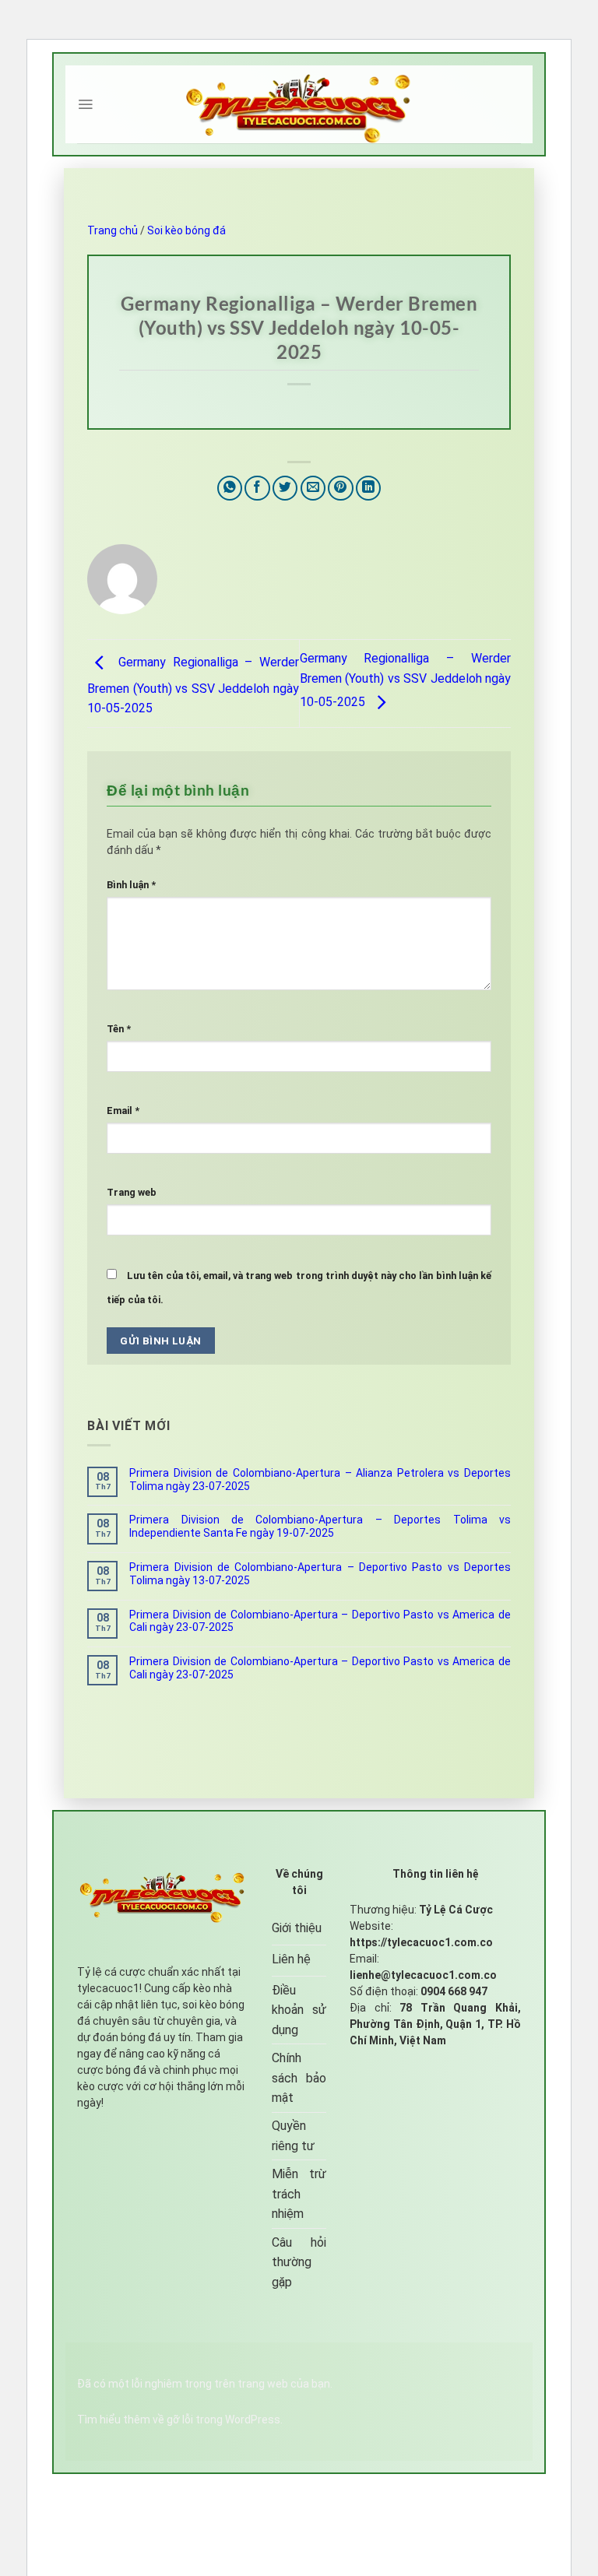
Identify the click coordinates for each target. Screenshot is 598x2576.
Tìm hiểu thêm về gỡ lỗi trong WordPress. (180, 2420)
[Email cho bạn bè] (313, 488)
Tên (119, 1029)
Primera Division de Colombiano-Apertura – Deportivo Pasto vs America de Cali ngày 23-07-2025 (320, 1621)
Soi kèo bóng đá (186, 230)
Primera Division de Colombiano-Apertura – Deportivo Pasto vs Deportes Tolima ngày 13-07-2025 (320, 1574)
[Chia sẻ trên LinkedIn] (369, 488)
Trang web (132, 1192)
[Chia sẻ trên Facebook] (257, 488)
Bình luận (131, 885)
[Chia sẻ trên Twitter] (285, 488)
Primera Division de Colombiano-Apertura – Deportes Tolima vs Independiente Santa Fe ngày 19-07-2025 (320, 1526)
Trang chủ (113, 230)
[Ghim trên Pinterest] (341, 488)
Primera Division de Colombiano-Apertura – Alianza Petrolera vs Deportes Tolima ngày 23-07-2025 (320, 1480)
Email (123, 1111)
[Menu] (85, 104)
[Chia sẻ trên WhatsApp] (230, 488)
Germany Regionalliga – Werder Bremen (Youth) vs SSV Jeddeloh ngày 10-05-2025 (193, 686)
